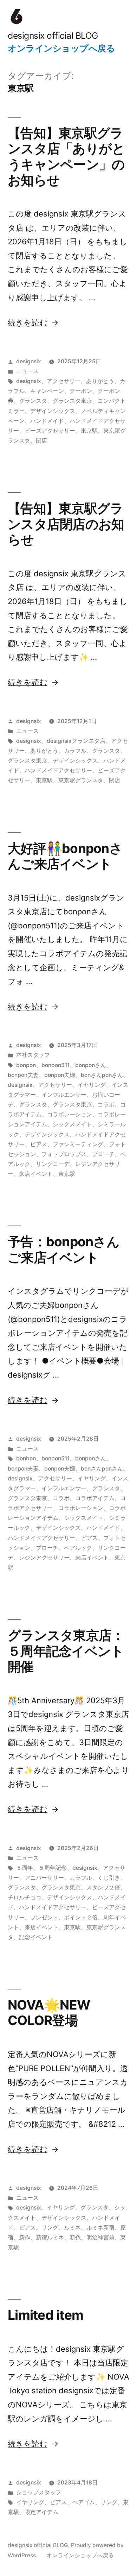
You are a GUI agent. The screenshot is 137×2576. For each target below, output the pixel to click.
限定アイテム (41, 2512)
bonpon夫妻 (23, 1075)
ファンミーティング (78, 1144)
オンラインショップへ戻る (61, 48)
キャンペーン (47, 391)
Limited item (45, 2315)
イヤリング (92, 1085)
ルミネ (72, 2228)
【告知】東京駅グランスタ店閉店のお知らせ (66, 524)
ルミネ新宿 (100, 2228)
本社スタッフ (33, 1055)
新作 (25, 2237)
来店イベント (36, 1174)
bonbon (26, 1458)
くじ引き (109, 1878)
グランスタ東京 (72, 401)
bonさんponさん (102, 1075)
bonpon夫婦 (60, 1075)
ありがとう (100, 381)
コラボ (106, 1105)
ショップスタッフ (39, 2492)
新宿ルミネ (50, 2237)
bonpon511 (56, 1065)
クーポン (81, 391)
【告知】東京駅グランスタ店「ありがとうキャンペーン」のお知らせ (66, 156)
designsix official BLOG (53, 36)
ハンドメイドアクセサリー (58, 770)
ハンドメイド (47, 421)
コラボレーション (70, 1114)
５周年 (25, 1868)
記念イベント (36, 1937)
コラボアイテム (95, 1498)
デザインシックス (53, 411)
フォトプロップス (64, 1154)
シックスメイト (72, 1124)
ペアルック (78, 1548)
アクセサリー (64, 381)
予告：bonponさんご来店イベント (64, 1249)
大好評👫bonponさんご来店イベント (65, 856)
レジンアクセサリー (44, 1558)
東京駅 (89, 431)
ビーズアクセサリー (50, 431)
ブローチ (103, 1154)
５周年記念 (53, 1868)
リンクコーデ (53, 1164)
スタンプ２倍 (103, 1888)
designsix (29, 361)
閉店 (41, 441)
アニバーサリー (44, 1878)
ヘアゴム (84, 2502)
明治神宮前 (100, 2237)
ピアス (39, 1144)
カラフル (75, 751)
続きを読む (28, 322)
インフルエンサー (64, 1095)
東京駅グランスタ (81, 780)
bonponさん (91, 1065)
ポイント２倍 (81, 1917)
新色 (75, 2237)
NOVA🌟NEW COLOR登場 (49, 2013)
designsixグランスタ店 (76, 741)
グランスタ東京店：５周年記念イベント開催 (66, 1651)
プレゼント (44, 1917)
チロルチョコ (25, 1897)
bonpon (26, 1065)
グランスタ (33, 401)
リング (50, 2228)
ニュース (27, 371)
